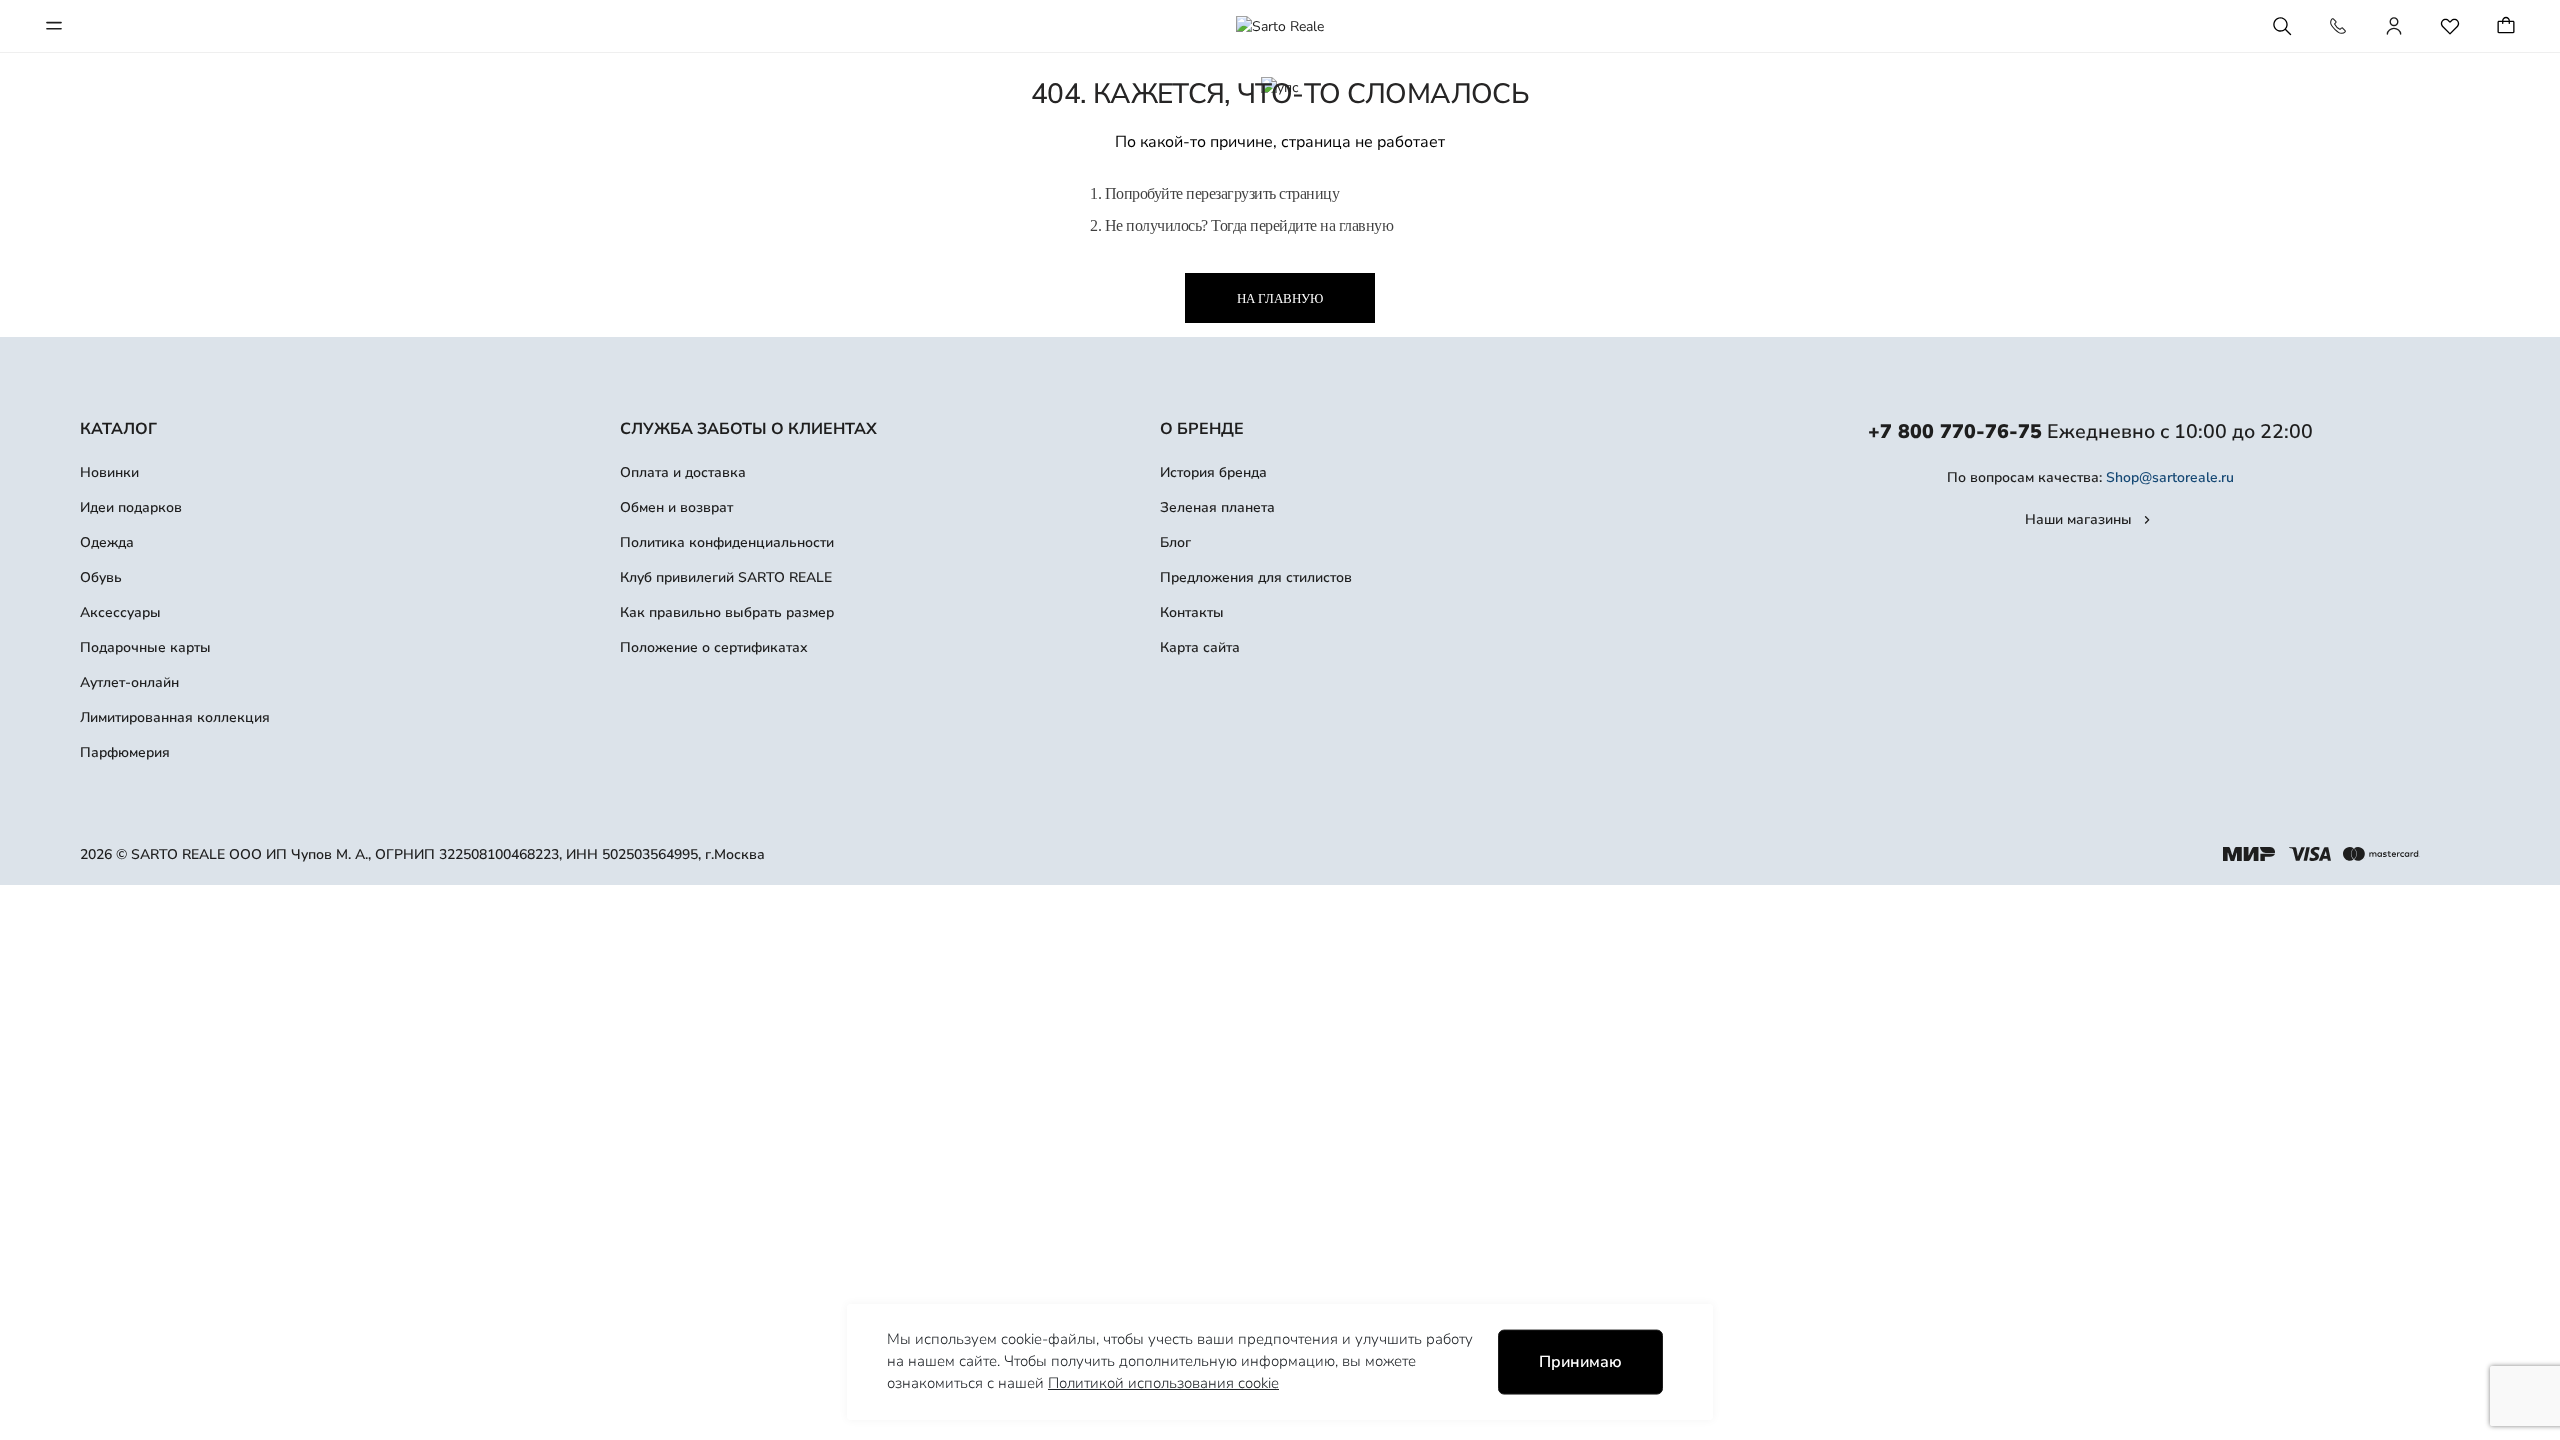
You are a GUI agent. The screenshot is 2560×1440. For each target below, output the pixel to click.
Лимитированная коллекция (175, 717)
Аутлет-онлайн (129, 682)
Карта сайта (1200, 647)
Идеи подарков (131, 507)
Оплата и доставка (683, 472)
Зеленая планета (1217, 507)
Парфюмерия (125, 752)
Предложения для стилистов (1256, 577)
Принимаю (1580, 1362)
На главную (1280, 298)
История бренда (1213, 472)
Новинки (109, 472)
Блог (1175, 542)
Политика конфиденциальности (727, 542)
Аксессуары (120, 612)
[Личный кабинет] (2394, 26)
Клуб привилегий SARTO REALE (726, 577)
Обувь (101, 577)
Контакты (1192, 612)
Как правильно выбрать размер (727, 612)
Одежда (107, 542)
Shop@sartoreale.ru (2170, 477)
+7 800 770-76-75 (1955, 431)
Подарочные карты (145, 647)
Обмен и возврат (676, 507)
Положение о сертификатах (714, 647)
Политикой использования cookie (1163, 1383)
